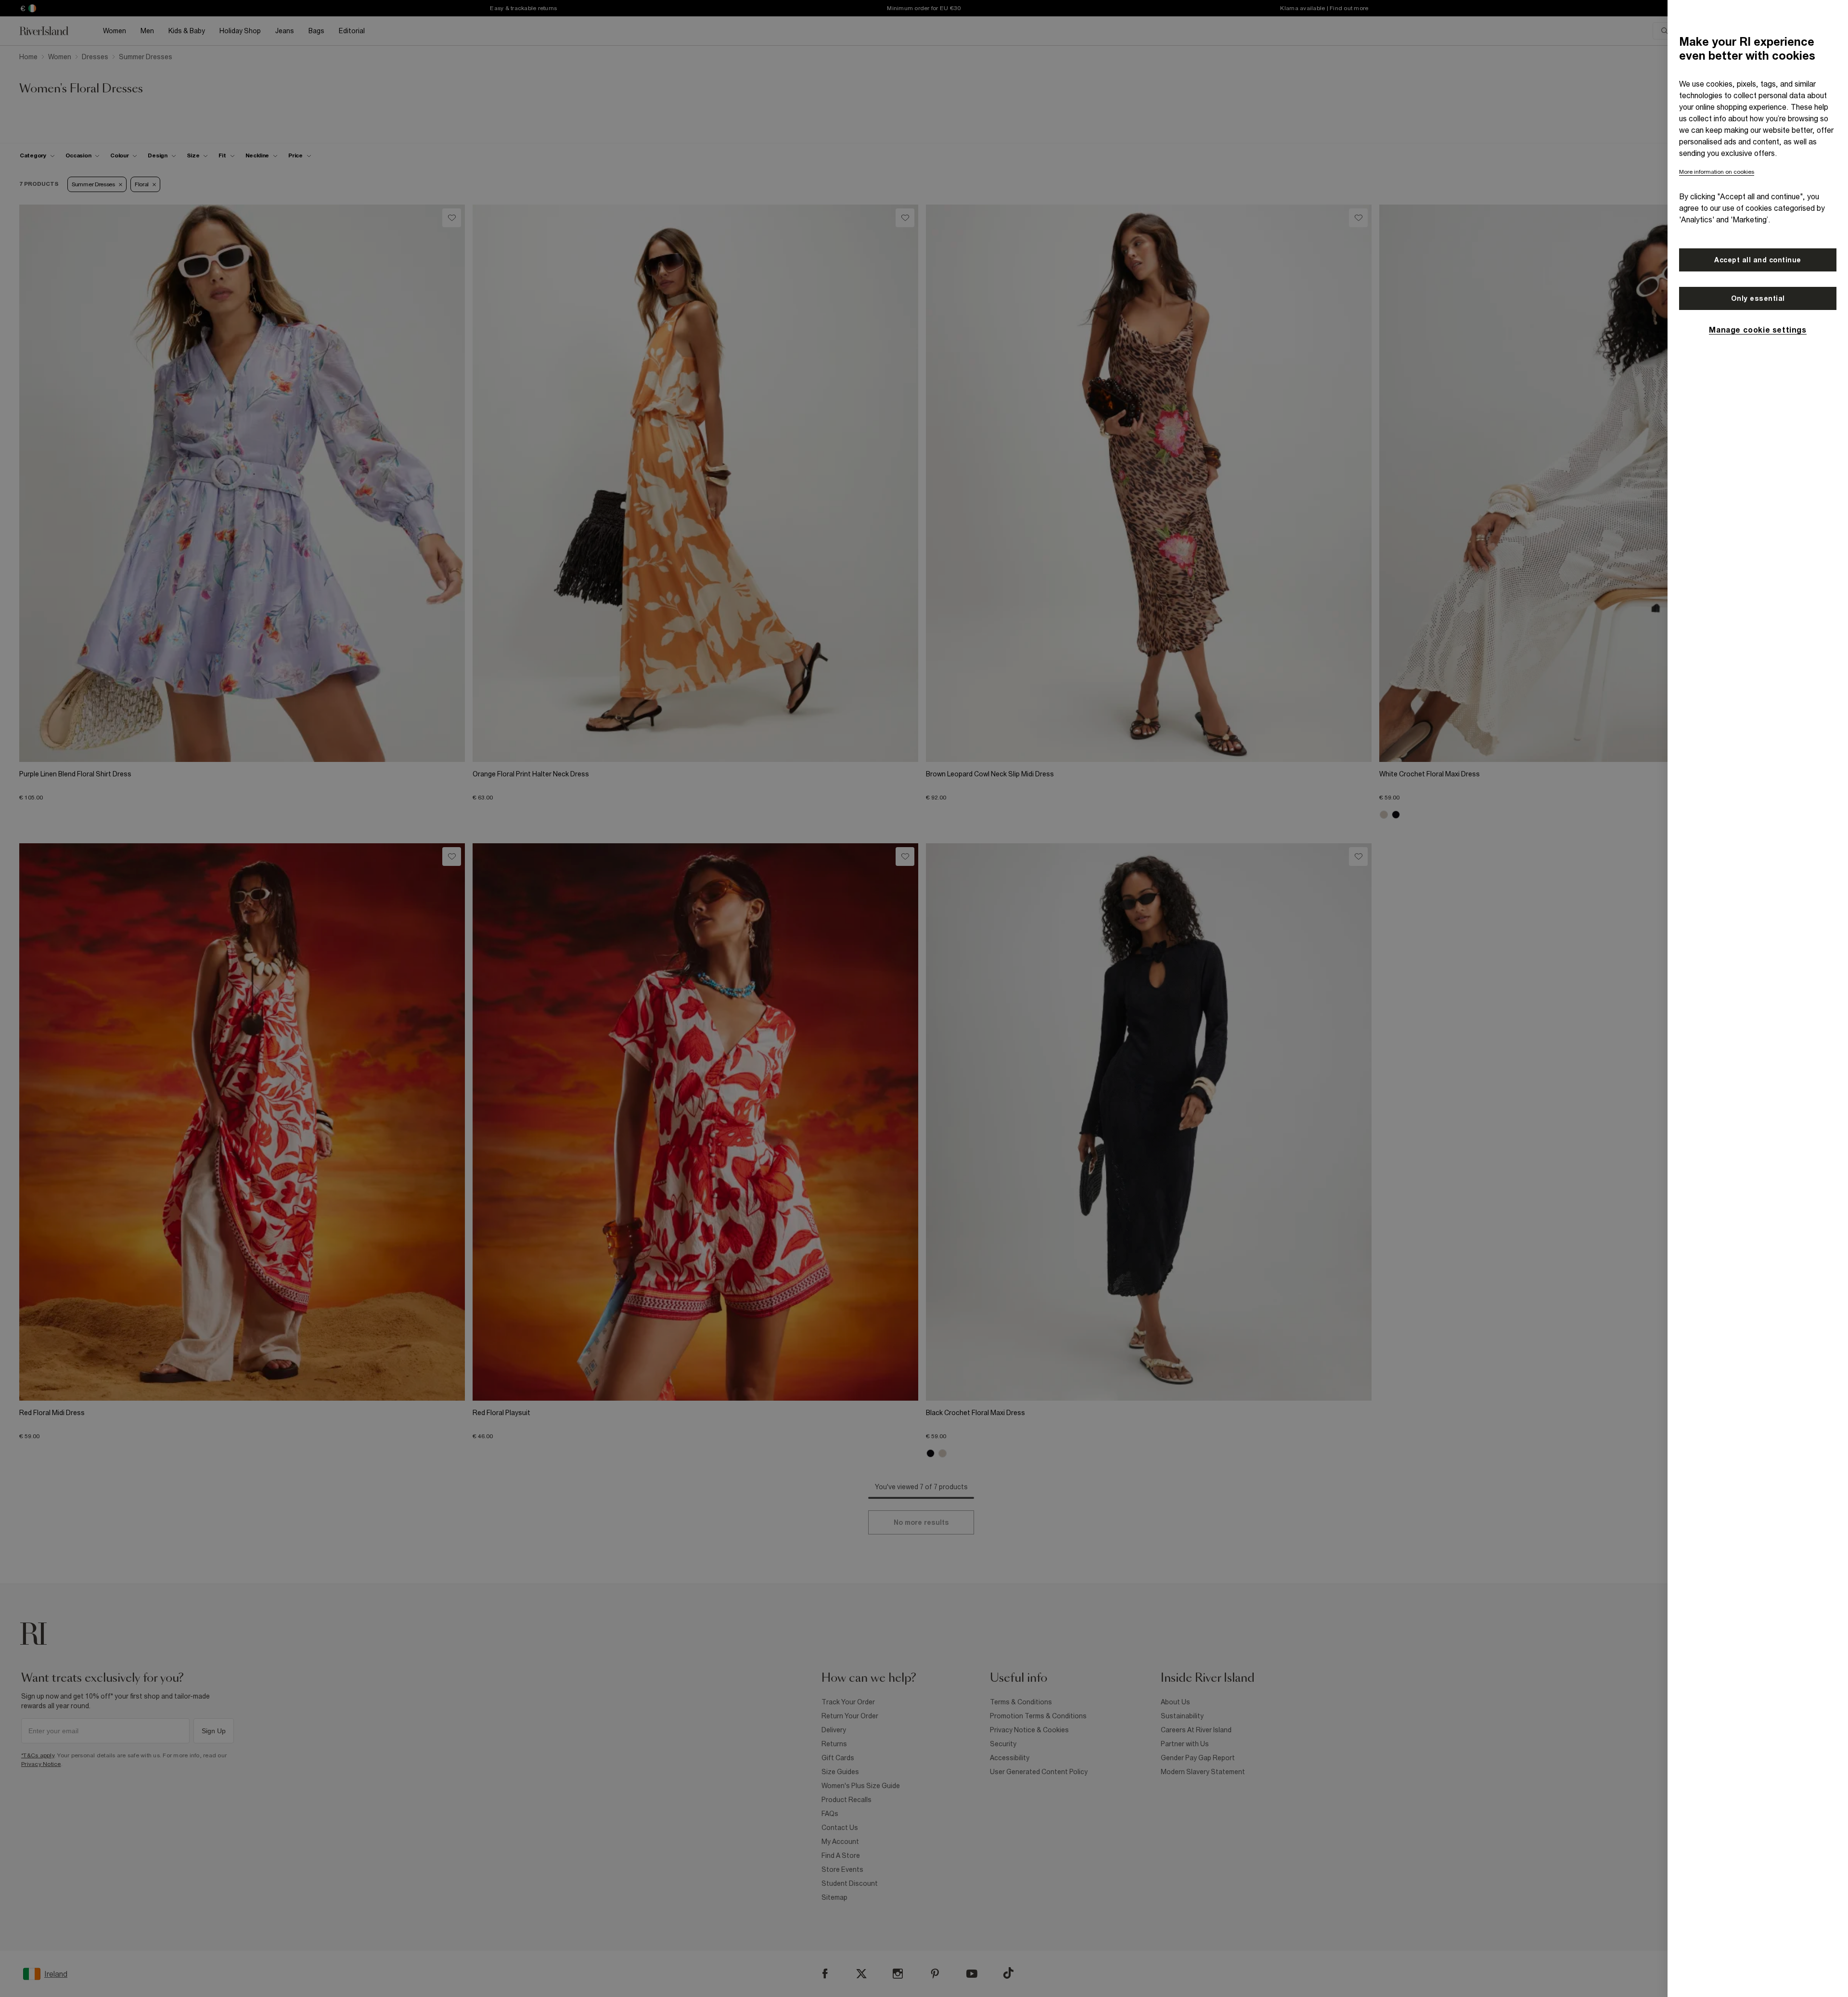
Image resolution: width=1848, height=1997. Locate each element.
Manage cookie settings (1758, 330)
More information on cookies (1717, 172)
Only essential (1758, 298)
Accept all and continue (1758, 260)
